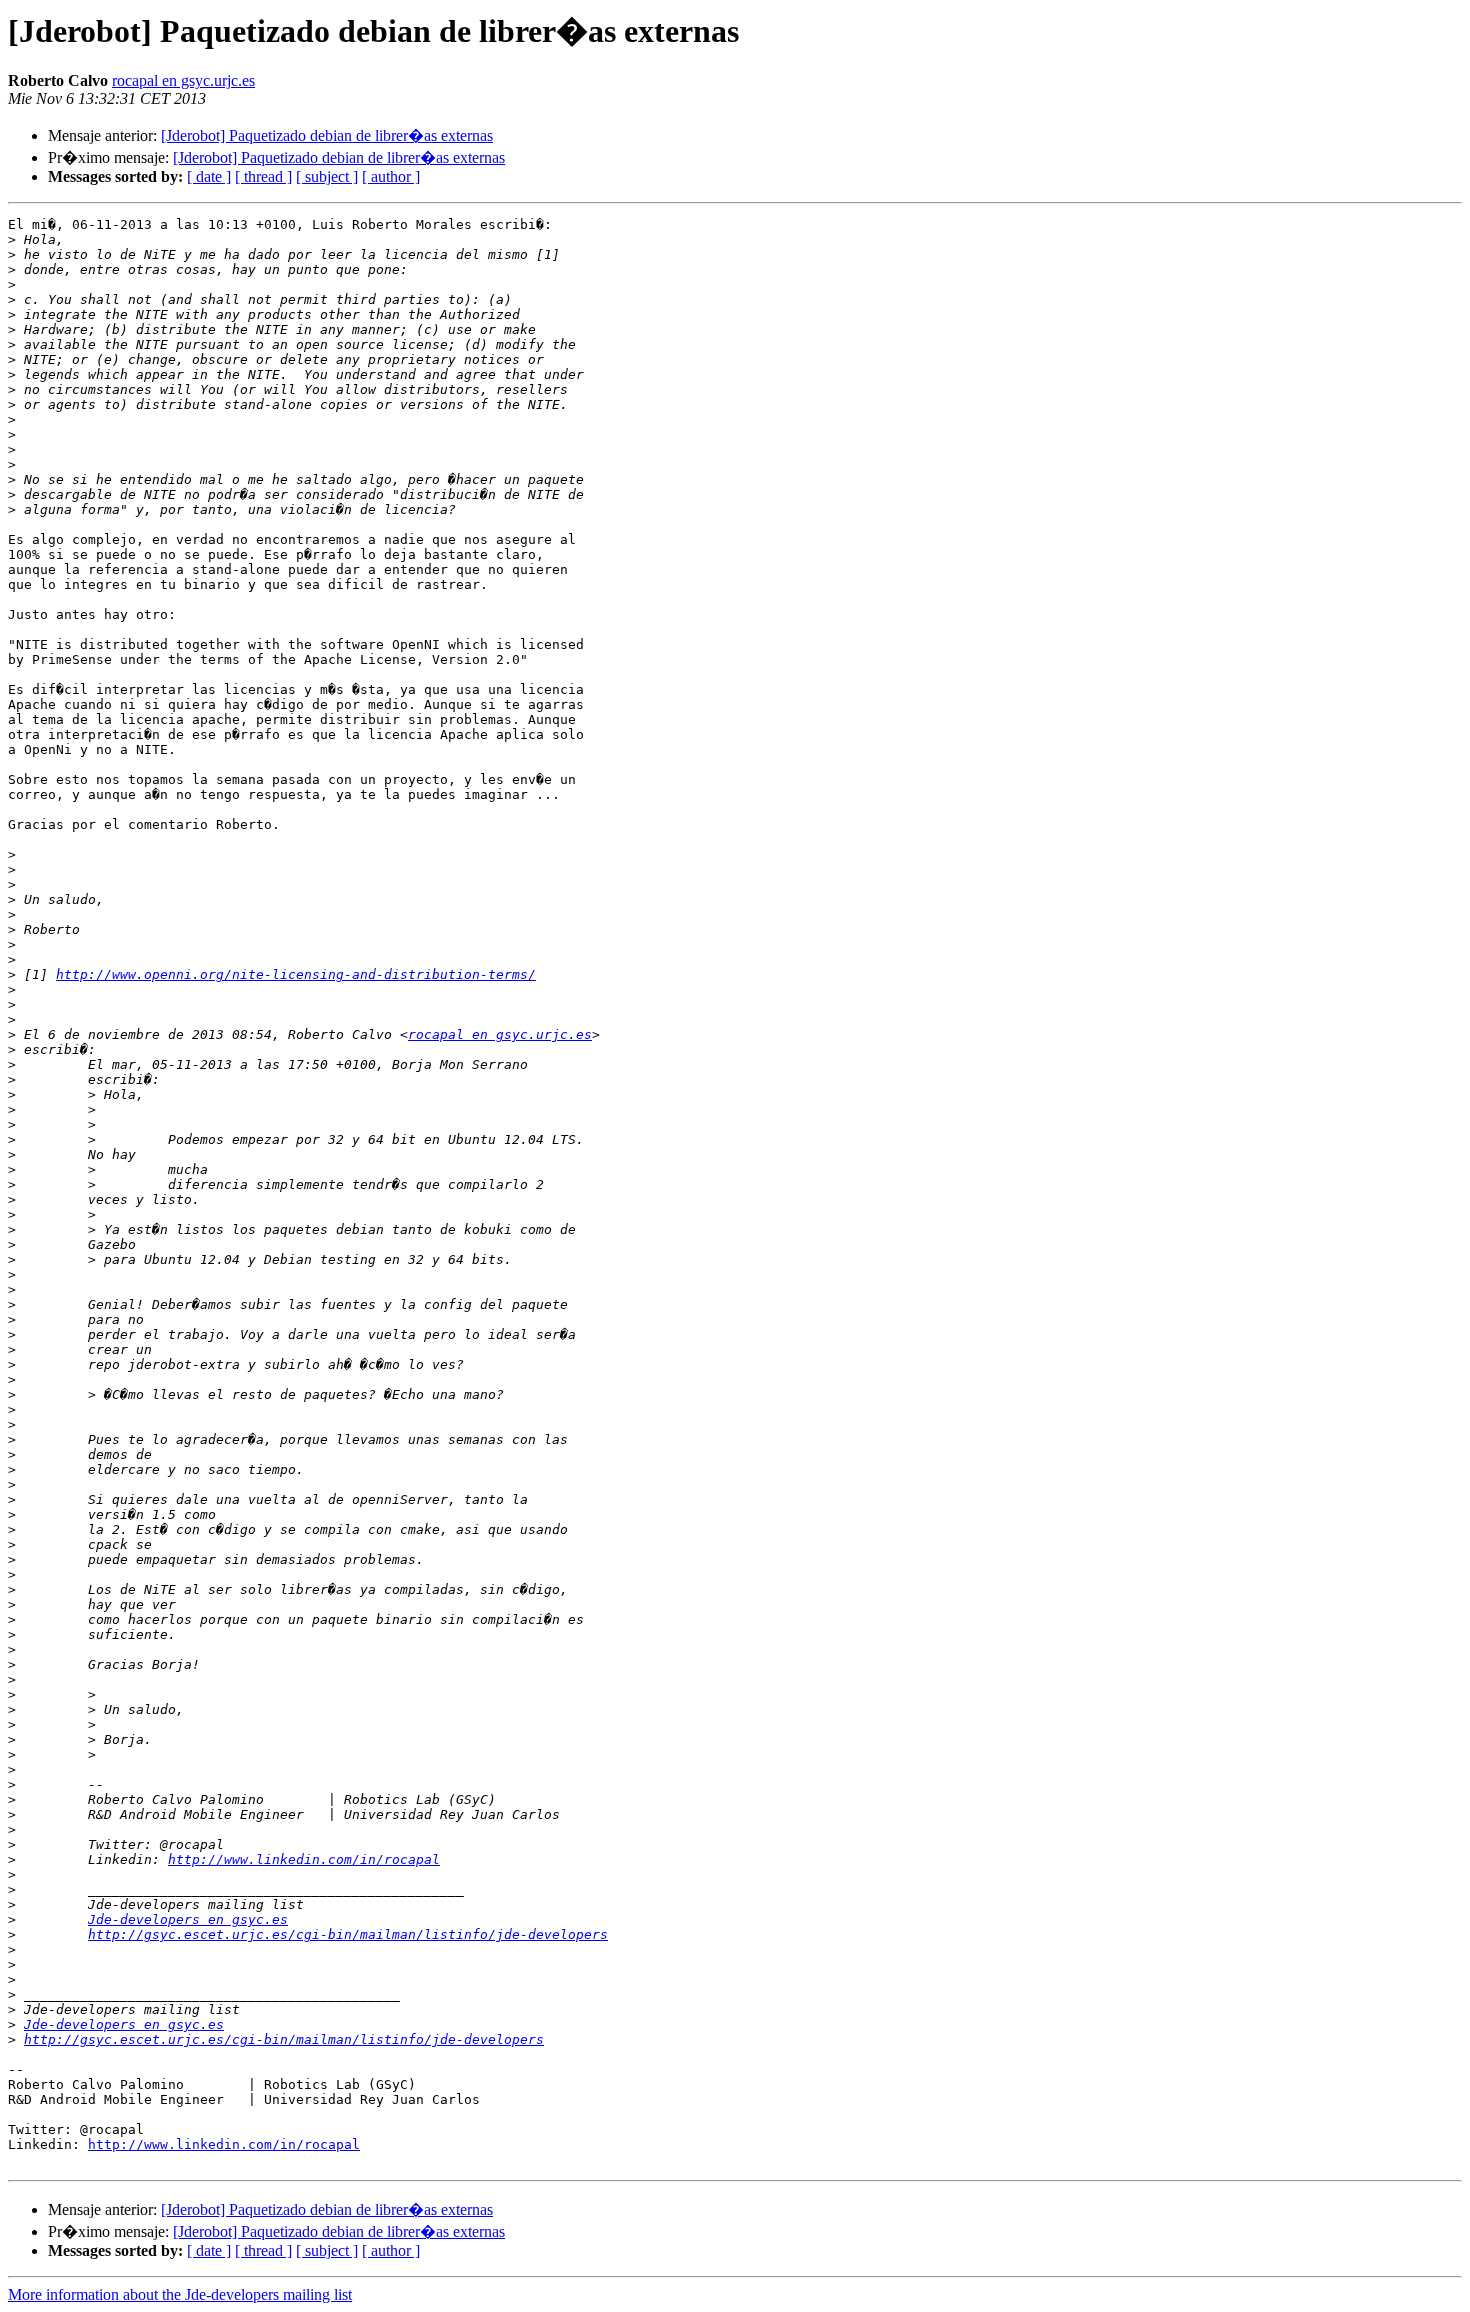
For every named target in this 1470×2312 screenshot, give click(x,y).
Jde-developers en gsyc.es (188, 1919)
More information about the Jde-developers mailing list (180, 2294)
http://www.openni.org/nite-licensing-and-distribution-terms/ (296, 974)
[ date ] (209, 176)
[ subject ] (327, 176)
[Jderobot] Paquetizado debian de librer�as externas (327, 135)
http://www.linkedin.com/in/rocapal (304, 1859)
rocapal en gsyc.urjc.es (183, 80)
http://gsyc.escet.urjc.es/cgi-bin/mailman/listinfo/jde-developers (348, 1934)
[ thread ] (263, 176)
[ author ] (391, 176)
